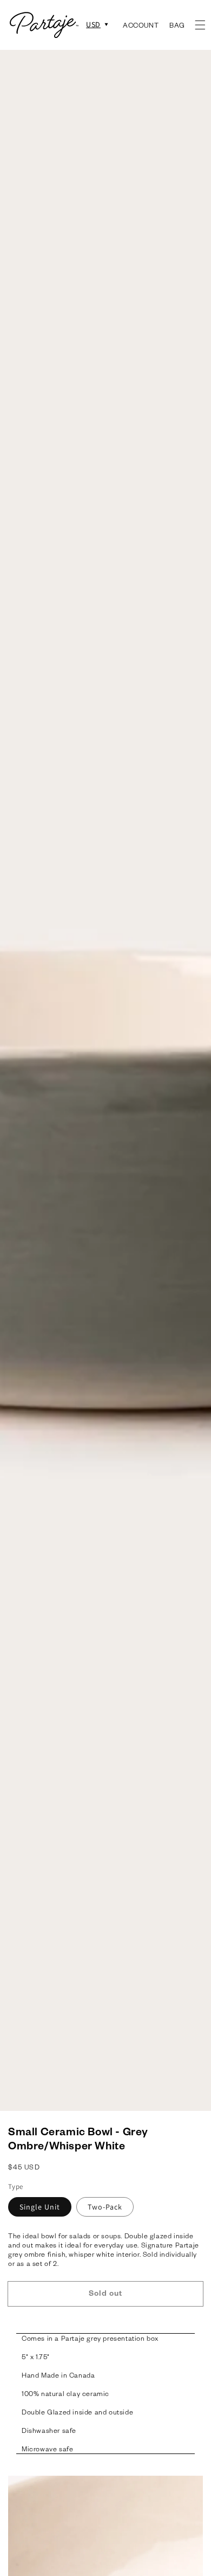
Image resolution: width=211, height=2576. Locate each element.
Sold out (105, 2293)
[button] (200, 25)
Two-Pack (105, 2207)
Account (141, 25)
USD (93, 25)
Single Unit (40, 2207)
